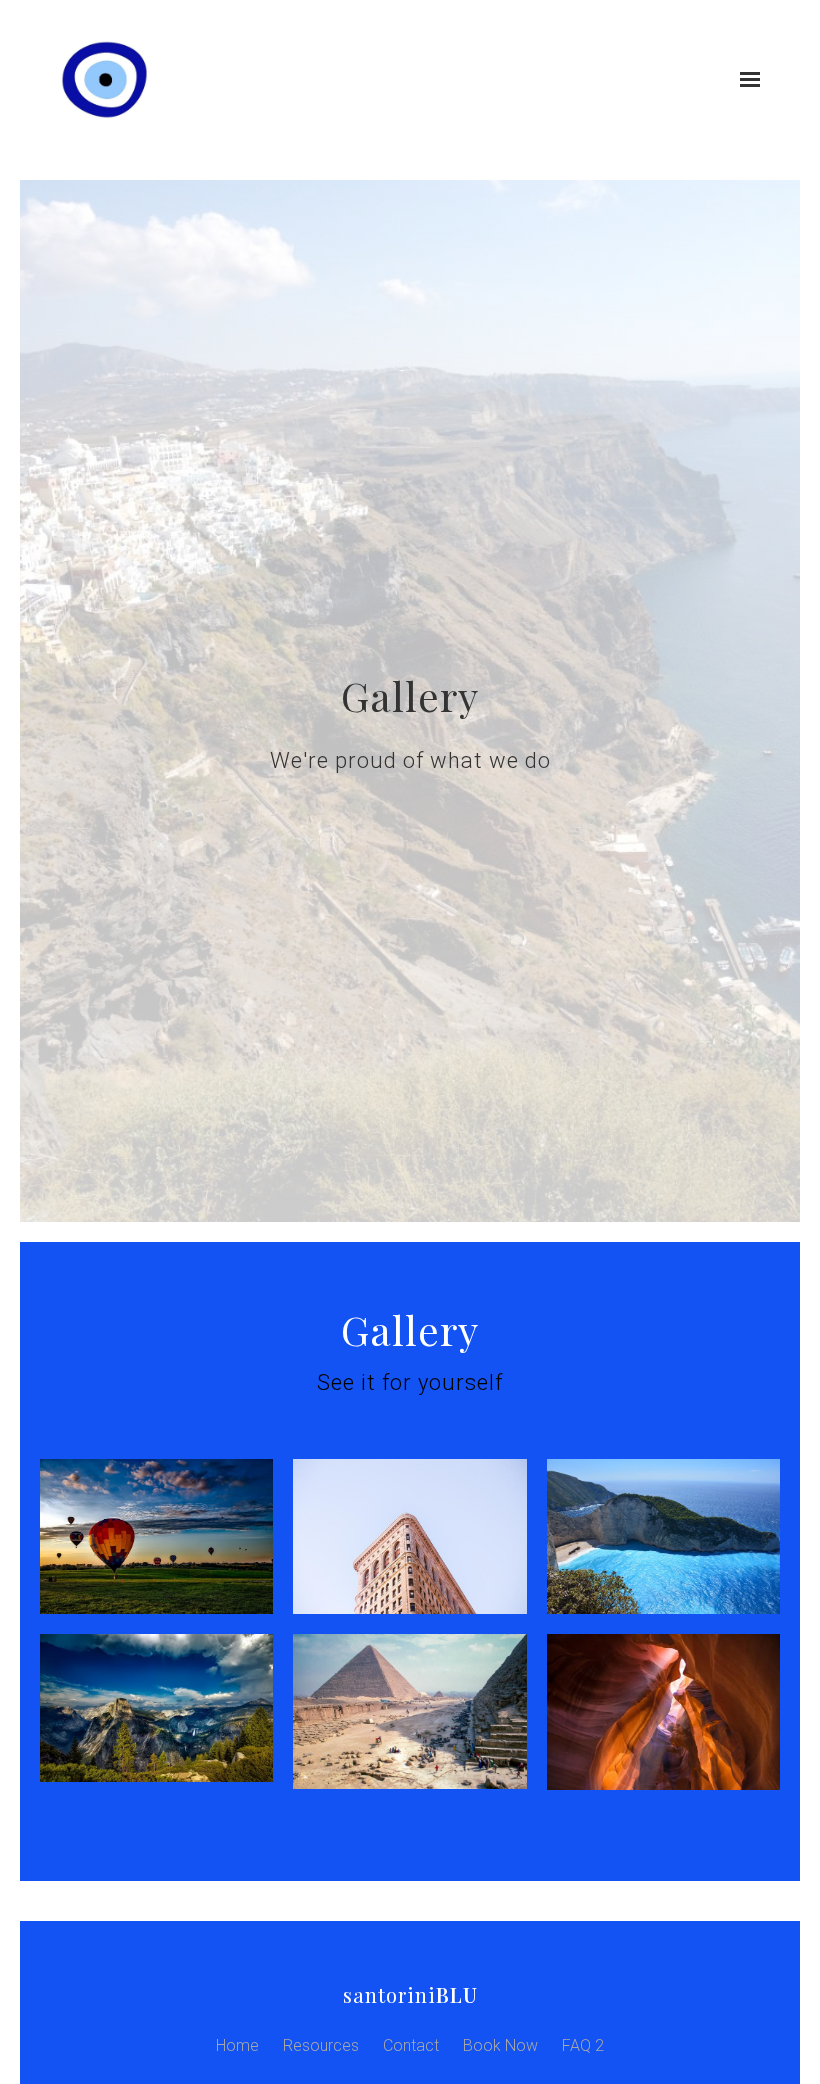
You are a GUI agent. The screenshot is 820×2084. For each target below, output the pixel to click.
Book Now (500, 2045)
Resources (321, 2045)
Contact (411, 2045)
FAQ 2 (583, 2045)
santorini (410, 1994)
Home (237, 2045)
